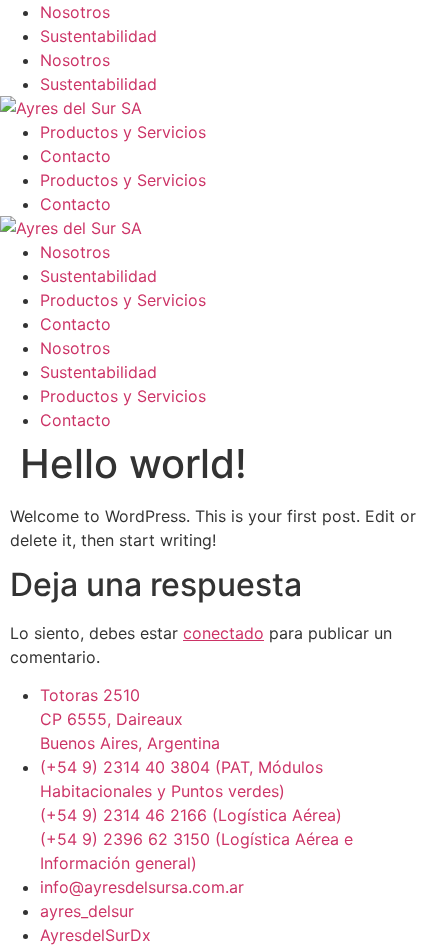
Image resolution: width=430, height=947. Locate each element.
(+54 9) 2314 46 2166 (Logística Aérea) (191, 815)
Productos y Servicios (123, 132)
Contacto (75, 156)
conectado (223, 633)
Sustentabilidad (98, 36)
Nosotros (75, 12)
